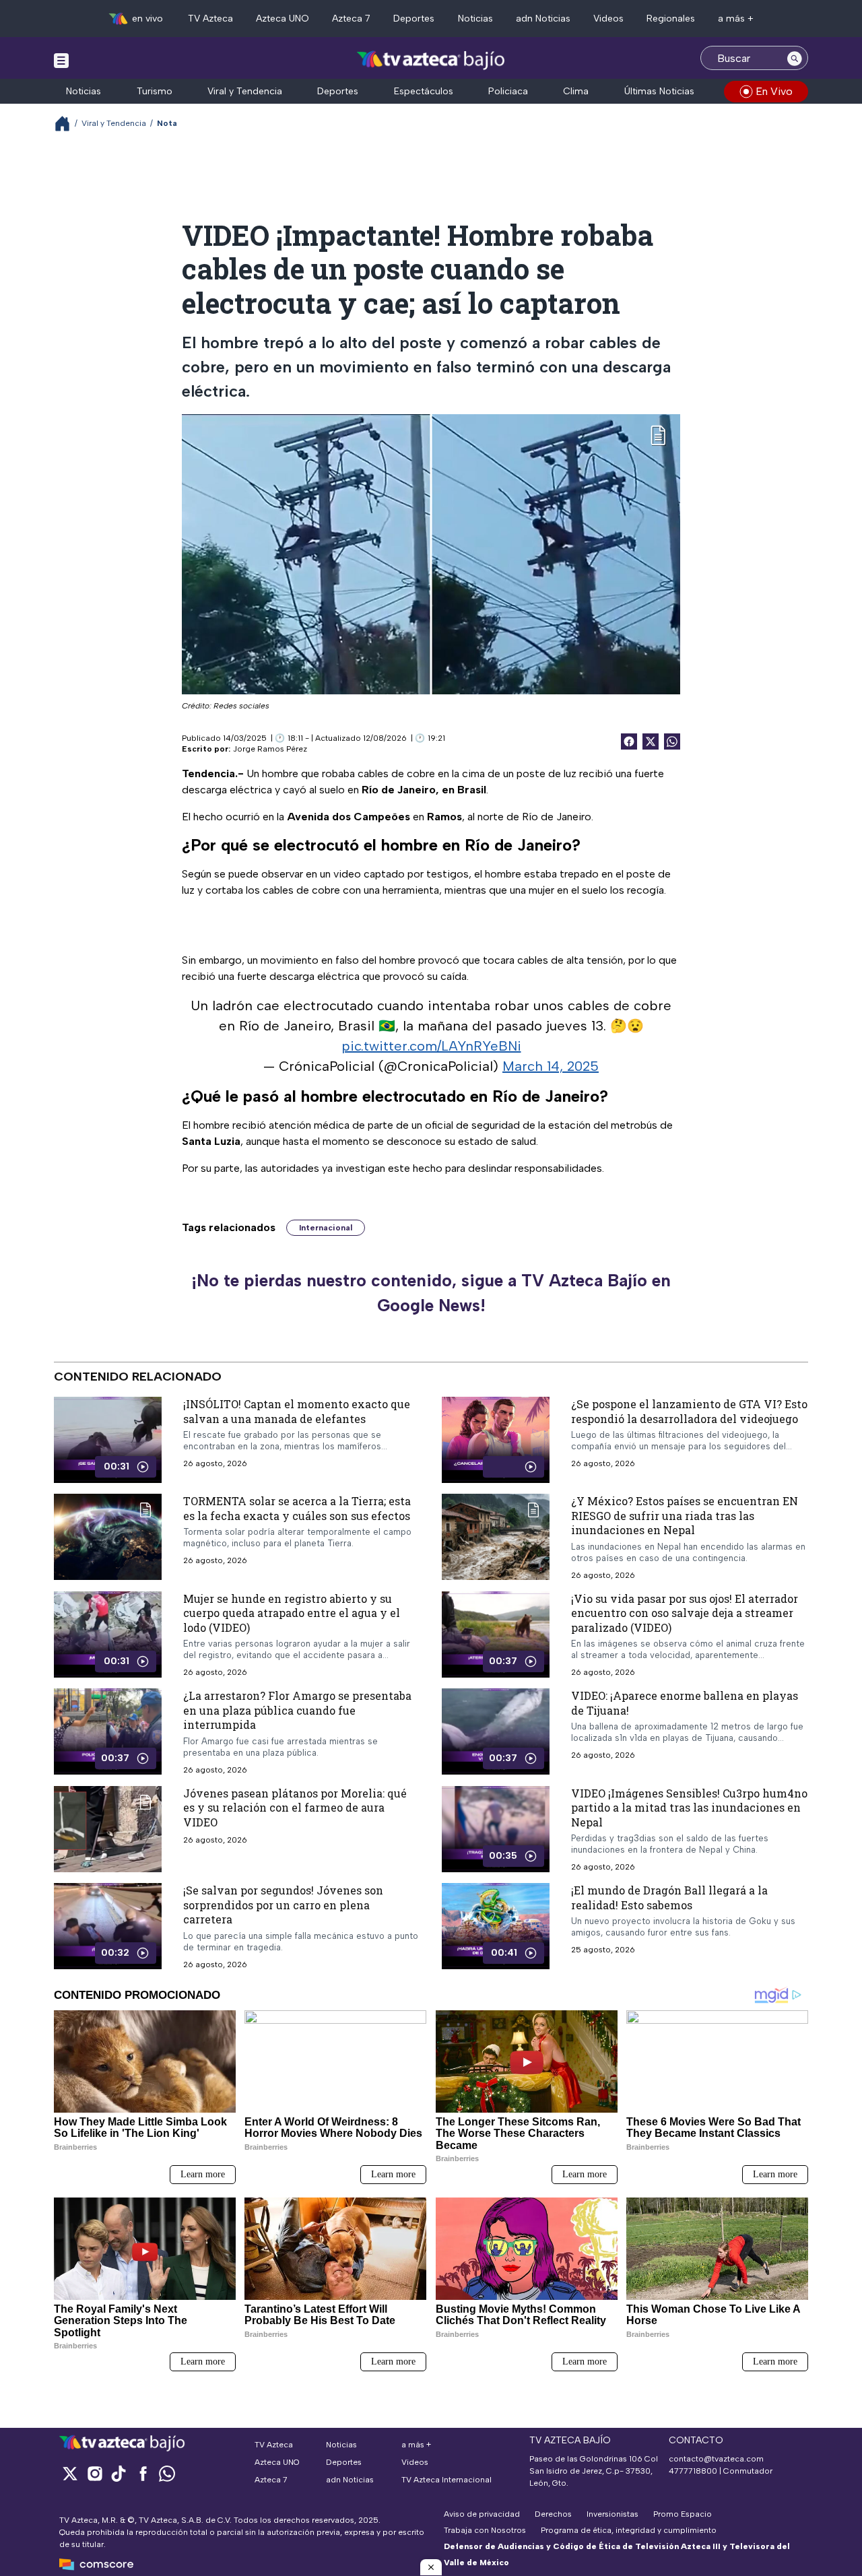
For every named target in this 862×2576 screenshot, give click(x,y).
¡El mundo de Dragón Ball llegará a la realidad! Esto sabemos (669, 1897)
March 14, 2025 (551, 1066)
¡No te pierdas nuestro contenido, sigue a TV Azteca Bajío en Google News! (431, 1293)
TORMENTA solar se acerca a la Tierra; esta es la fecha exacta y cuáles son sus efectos (297, 1508)
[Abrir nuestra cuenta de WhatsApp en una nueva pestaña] (167, 2473)
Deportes (414, 19)
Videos (608, 19)
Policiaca (508, 91)
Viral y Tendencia (245, 91)
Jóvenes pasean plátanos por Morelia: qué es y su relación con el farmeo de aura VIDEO (295, 1808)
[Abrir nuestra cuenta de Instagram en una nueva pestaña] (94, 2473)
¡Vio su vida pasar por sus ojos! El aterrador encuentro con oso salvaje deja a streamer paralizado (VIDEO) (685, 1612)
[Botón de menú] (61, 60)
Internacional (326, 1228)
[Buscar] (795, 58)
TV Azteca (210, 19)
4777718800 (693, 2471)
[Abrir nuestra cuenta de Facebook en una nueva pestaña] (143, 2473)
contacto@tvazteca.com (716, 2459)
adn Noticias (543, 19)
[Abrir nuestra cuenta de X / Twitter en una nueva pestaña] (70, 2473)
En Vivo (774, 91)
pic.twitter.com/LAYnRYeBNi (431, 1046)
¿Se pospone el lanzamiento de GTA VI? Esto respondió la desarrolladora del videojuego (689, 1411)
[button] (431, 2567)
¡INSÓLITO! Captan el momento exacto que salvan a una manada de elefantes (297, 1411)
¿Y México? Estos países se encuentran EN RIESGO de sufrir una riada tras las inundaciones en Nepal (685, 1515)
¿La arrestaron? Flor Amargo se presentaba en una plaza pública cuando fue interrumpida (297, 1710)
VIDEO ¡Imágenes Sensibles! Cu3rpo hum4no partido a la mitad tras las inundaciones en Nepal (689, 1808)
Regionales (671, 19)
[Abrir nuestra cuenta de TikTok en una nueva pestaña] (119, 2473)
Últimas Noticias (659, 91)
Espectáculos (424, 91)
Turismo (155, 91)
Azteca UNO (283, 19)
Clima (576, 91)
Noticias (475, 19)
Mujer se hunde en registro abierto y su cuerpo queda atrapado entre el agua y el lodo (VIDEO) (292, 1612)
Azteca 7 (351, 19)
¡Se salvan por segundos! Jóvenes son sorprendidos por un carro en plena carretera (283, 1905)
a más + (736, 19)
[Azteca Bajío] (431, 60)
